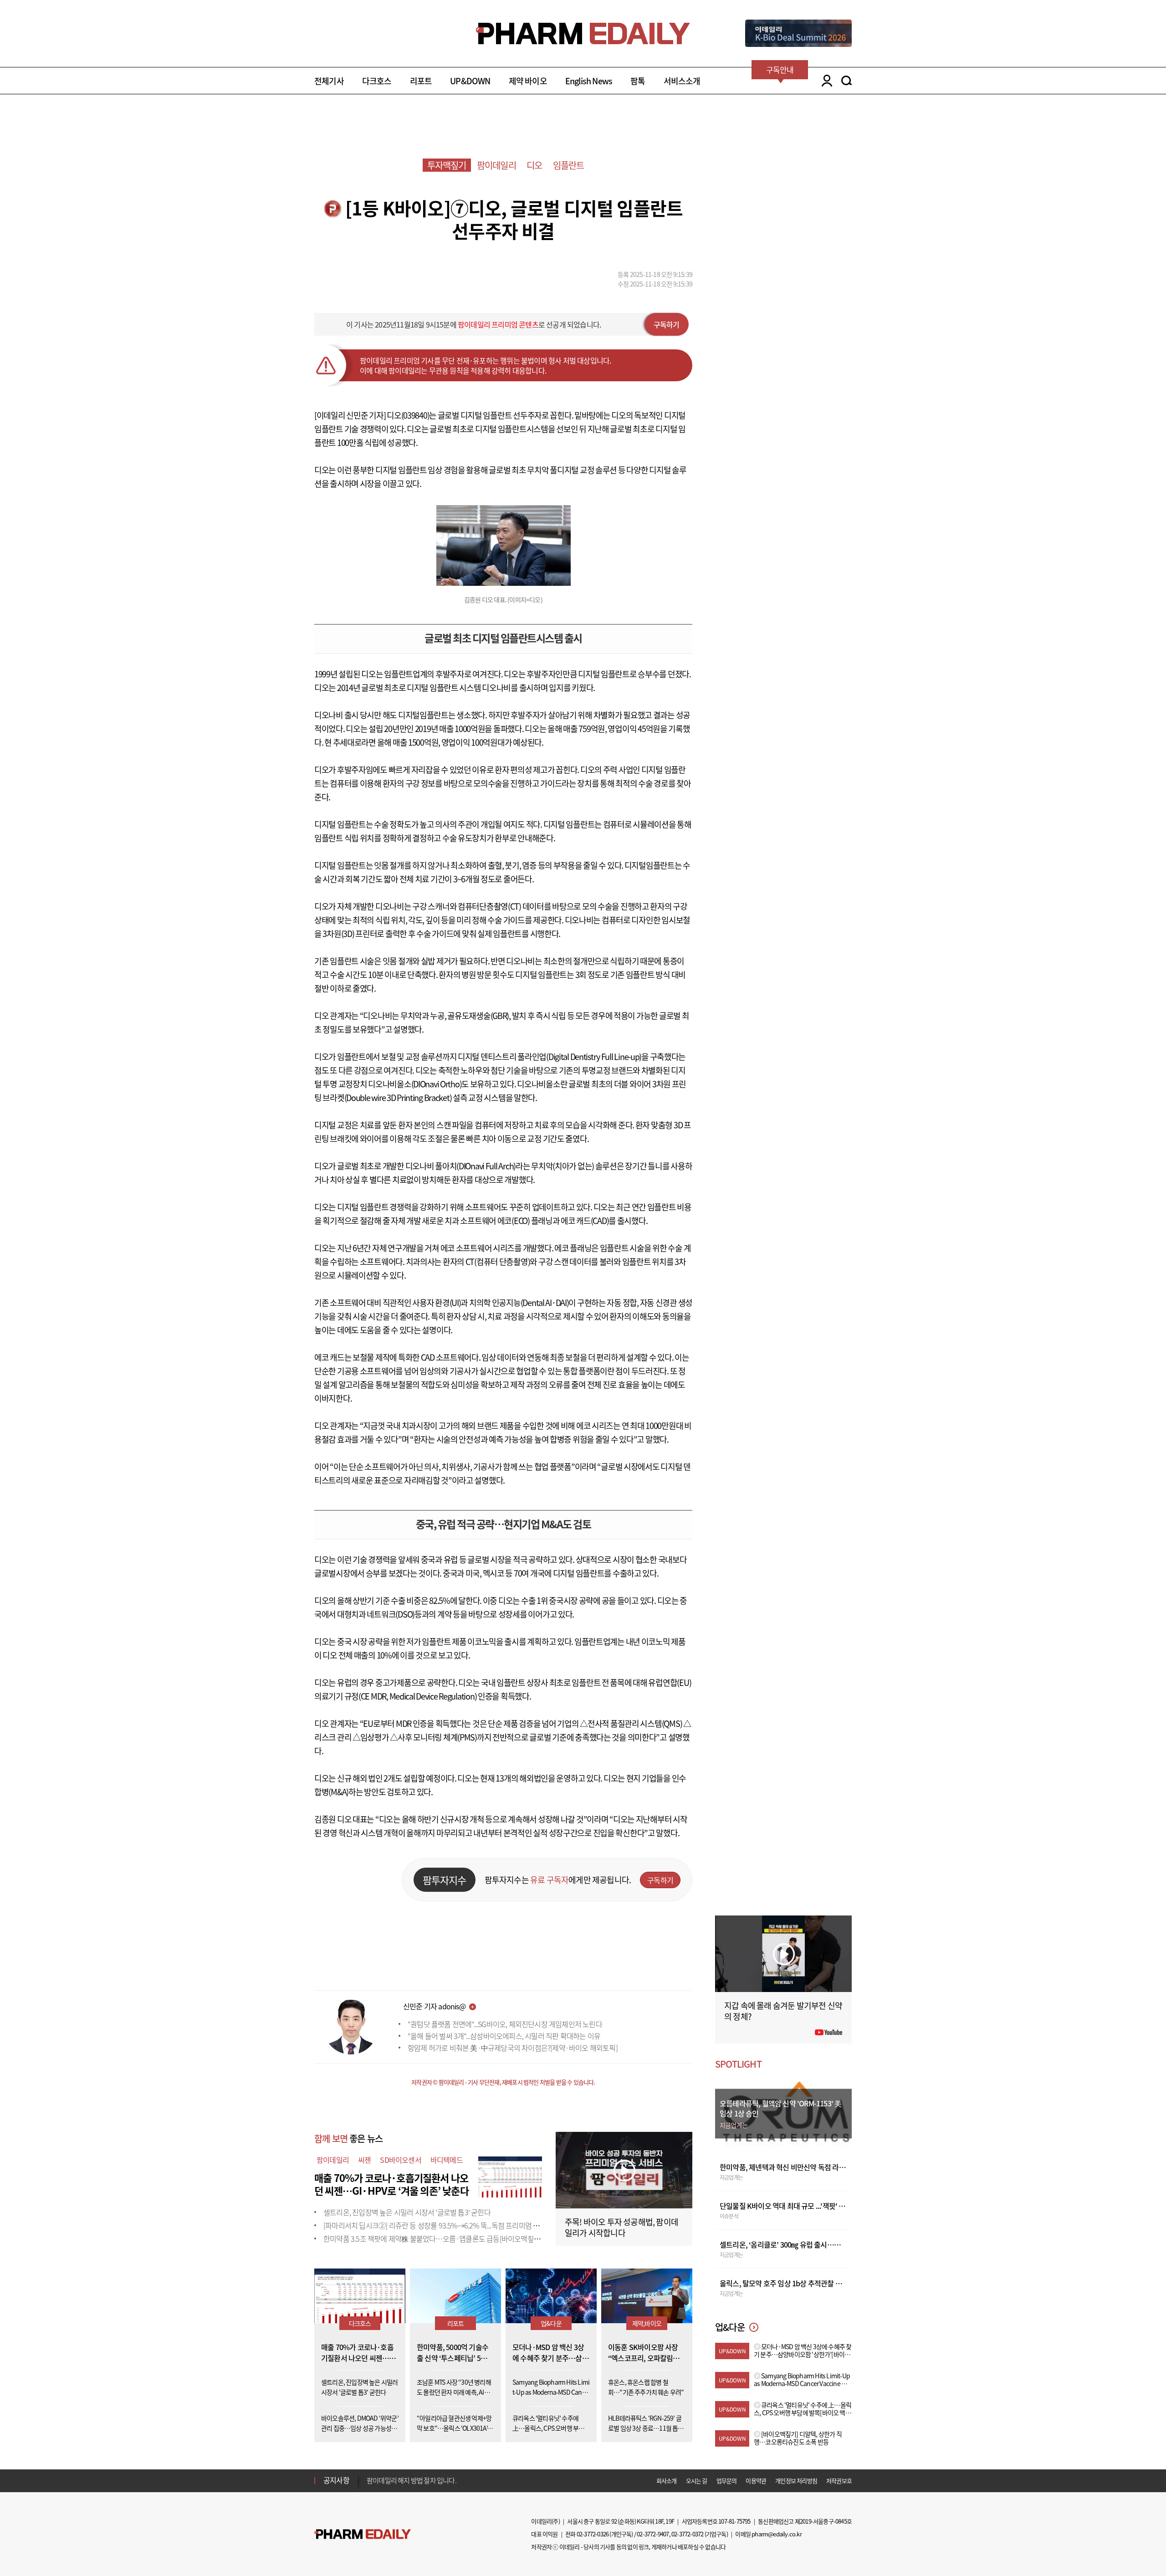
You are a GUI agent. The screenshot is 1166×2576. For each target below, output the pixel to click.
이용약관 (756, 2481)
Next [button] (369, 2486)
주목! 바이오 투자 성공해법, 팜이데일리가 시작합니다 (621, 2227)
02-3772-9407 (653, 2534)
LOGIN (825, 81)
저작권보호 (839, 2481)
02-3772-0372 (687, 2534)
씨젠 (364, 2160)
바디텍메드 (447, 2160)
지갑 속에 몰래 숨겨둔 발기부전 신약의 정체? (783, 2011)
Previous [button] (369, 2475)
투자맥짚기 (447, 165)
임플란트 (569, 165)
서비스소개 (682, 81)
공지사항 (336, 2480)
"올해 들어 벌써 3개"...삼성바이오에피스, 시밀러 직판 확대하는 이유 (504, 2036)
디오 (534, 165)
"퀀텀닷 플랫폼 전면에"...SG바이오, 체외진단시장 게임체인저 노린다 (505, 2024)
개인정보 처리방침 (796, 2481)
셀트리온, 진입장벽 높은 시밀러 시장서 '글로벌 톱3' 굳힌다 (407, 2212)
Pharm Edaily (363, 2534)
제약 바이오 (528, 81)
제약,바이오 (647, 2323)
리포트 (421, 81)
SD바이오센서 (400, 2160)
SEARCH (846, 81)
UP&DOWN (470, 81)
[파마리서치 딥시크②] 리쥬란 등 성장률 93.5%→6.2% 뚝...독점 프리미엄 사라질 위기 (445, 2225)
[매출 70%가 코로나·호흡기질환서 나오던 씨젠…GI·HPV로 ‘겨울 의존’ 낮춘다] (510, 2176)
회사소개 (667, 2481)
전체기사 (329, 81)
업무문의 (727, 2481)
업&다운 (551, 2323)
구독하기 (667, 324)
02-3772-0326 (593, 2534)
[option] (438, 2480)
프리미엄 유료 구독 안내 (398, 2480)
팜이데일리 (496, 165)
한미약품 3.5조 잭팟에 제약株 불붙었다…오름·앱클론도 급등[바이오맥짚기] (433, 2238)
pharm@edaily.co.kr (777, 2534)
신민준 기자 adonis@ (434, 2006)
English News (589, 81)
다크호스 (377, 81)
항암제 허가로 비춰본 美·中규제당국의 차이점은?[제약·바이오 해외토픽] (513, 2048)
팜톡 (638, 81)
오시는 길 (697, 2481)
